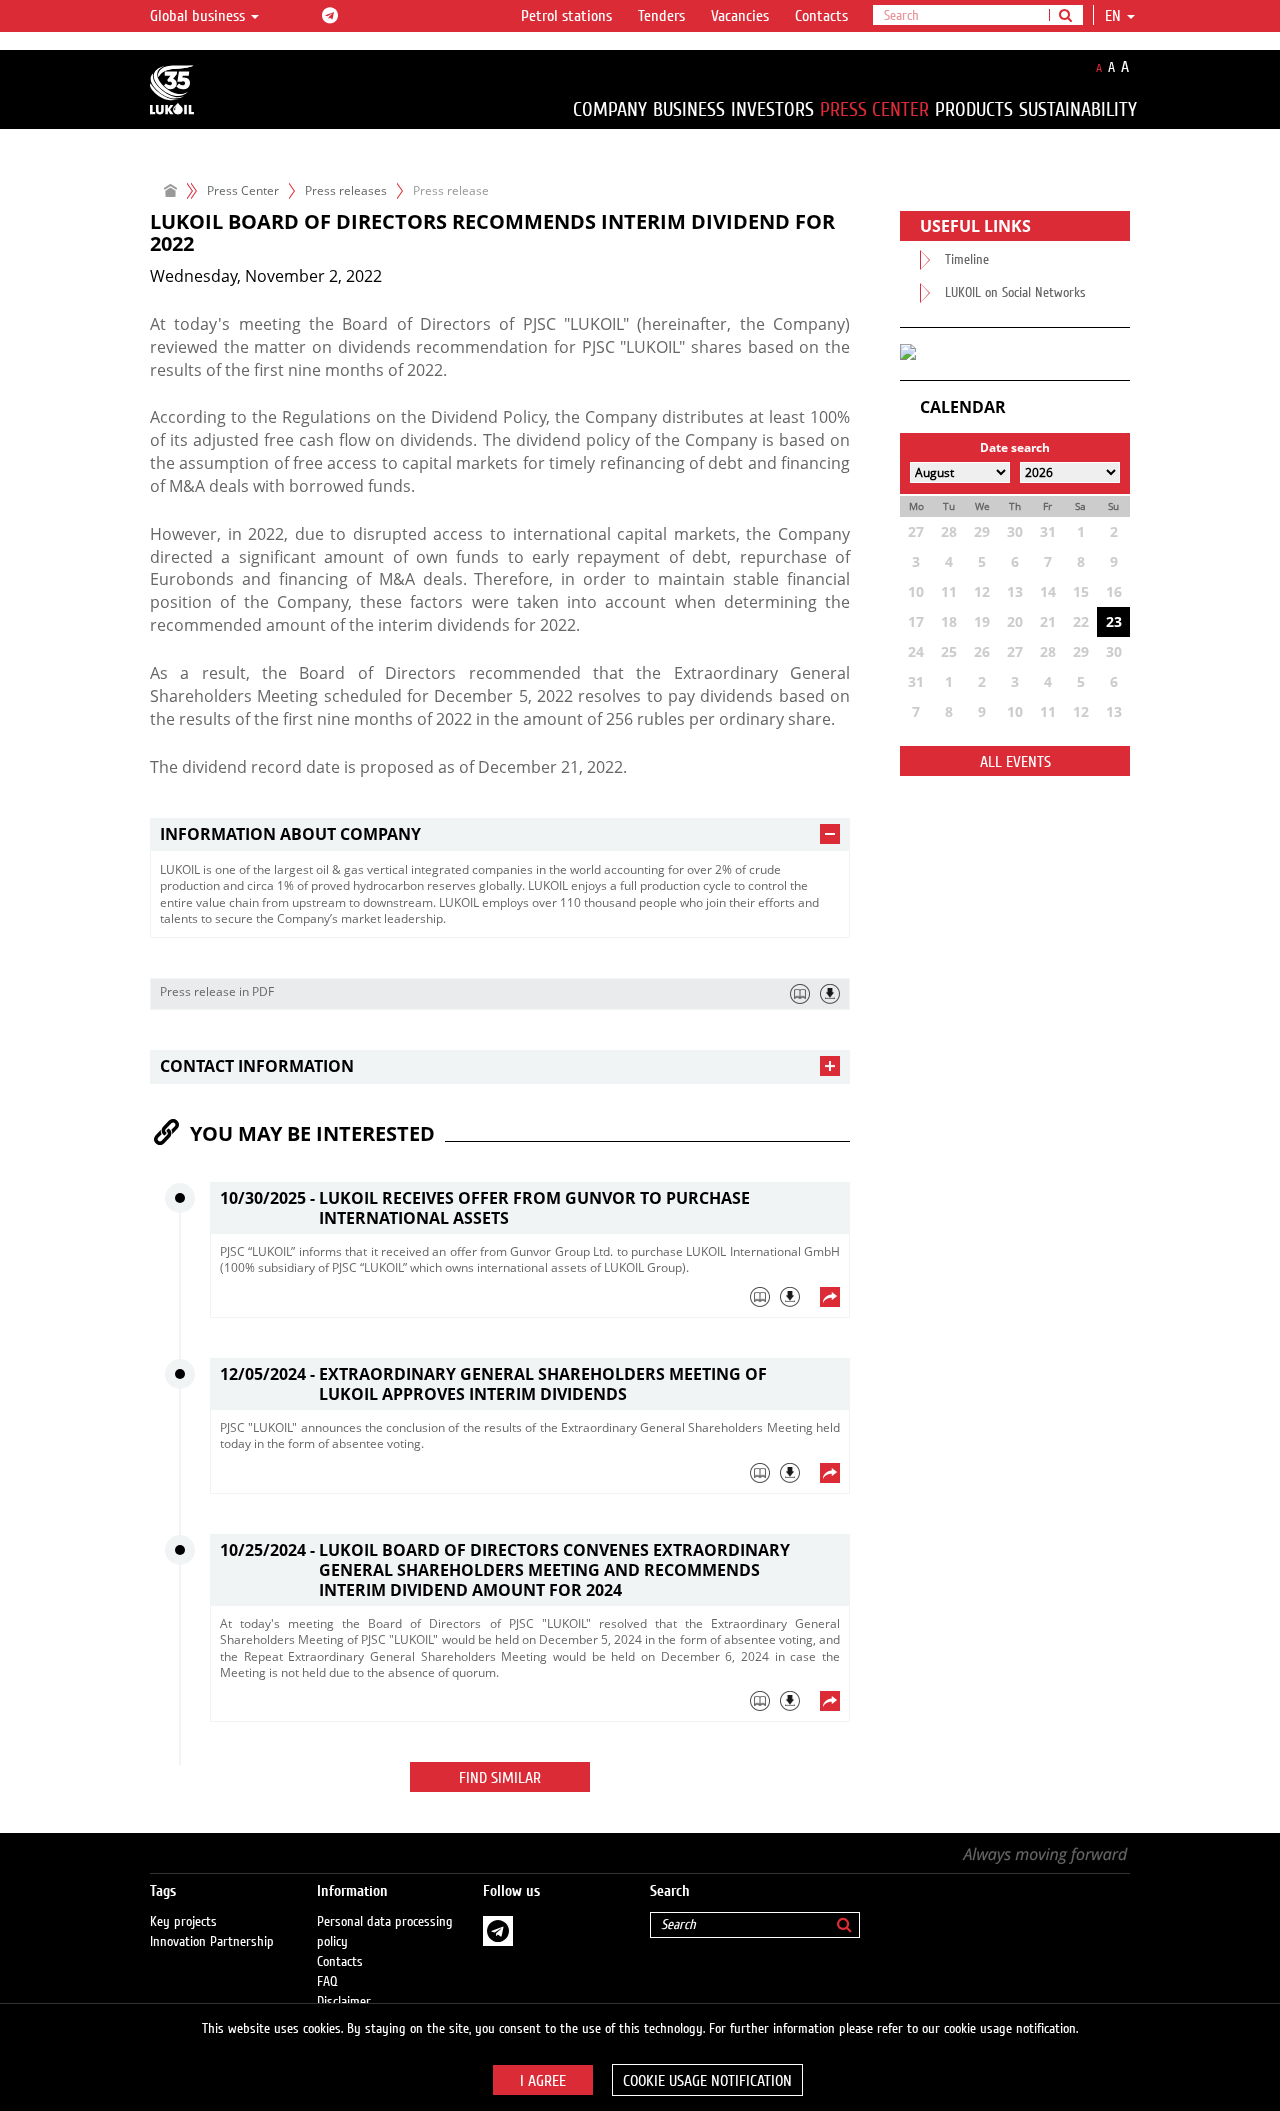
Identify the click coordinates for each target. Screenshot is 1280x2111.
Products (974, 109)
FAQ (327, 1982)
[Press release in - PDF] (830, 994)
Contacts (821, 16)
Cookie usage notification (707, 2081)
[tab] (500, 834)
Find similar (500, 1778)
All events (1015, 762)
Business (689, 109)
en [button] (1115, 16)
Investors (772, 109)
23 (1114, 621)
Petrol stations (566, 16)
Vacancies (740, 16)
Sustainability (1078, 109)
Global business (199, 16)
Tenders (661, 16)
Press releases (346, 190)
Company (610, 109)
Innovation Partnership (212, 1942)
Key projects (183, 1922)
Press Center (874, 109)
